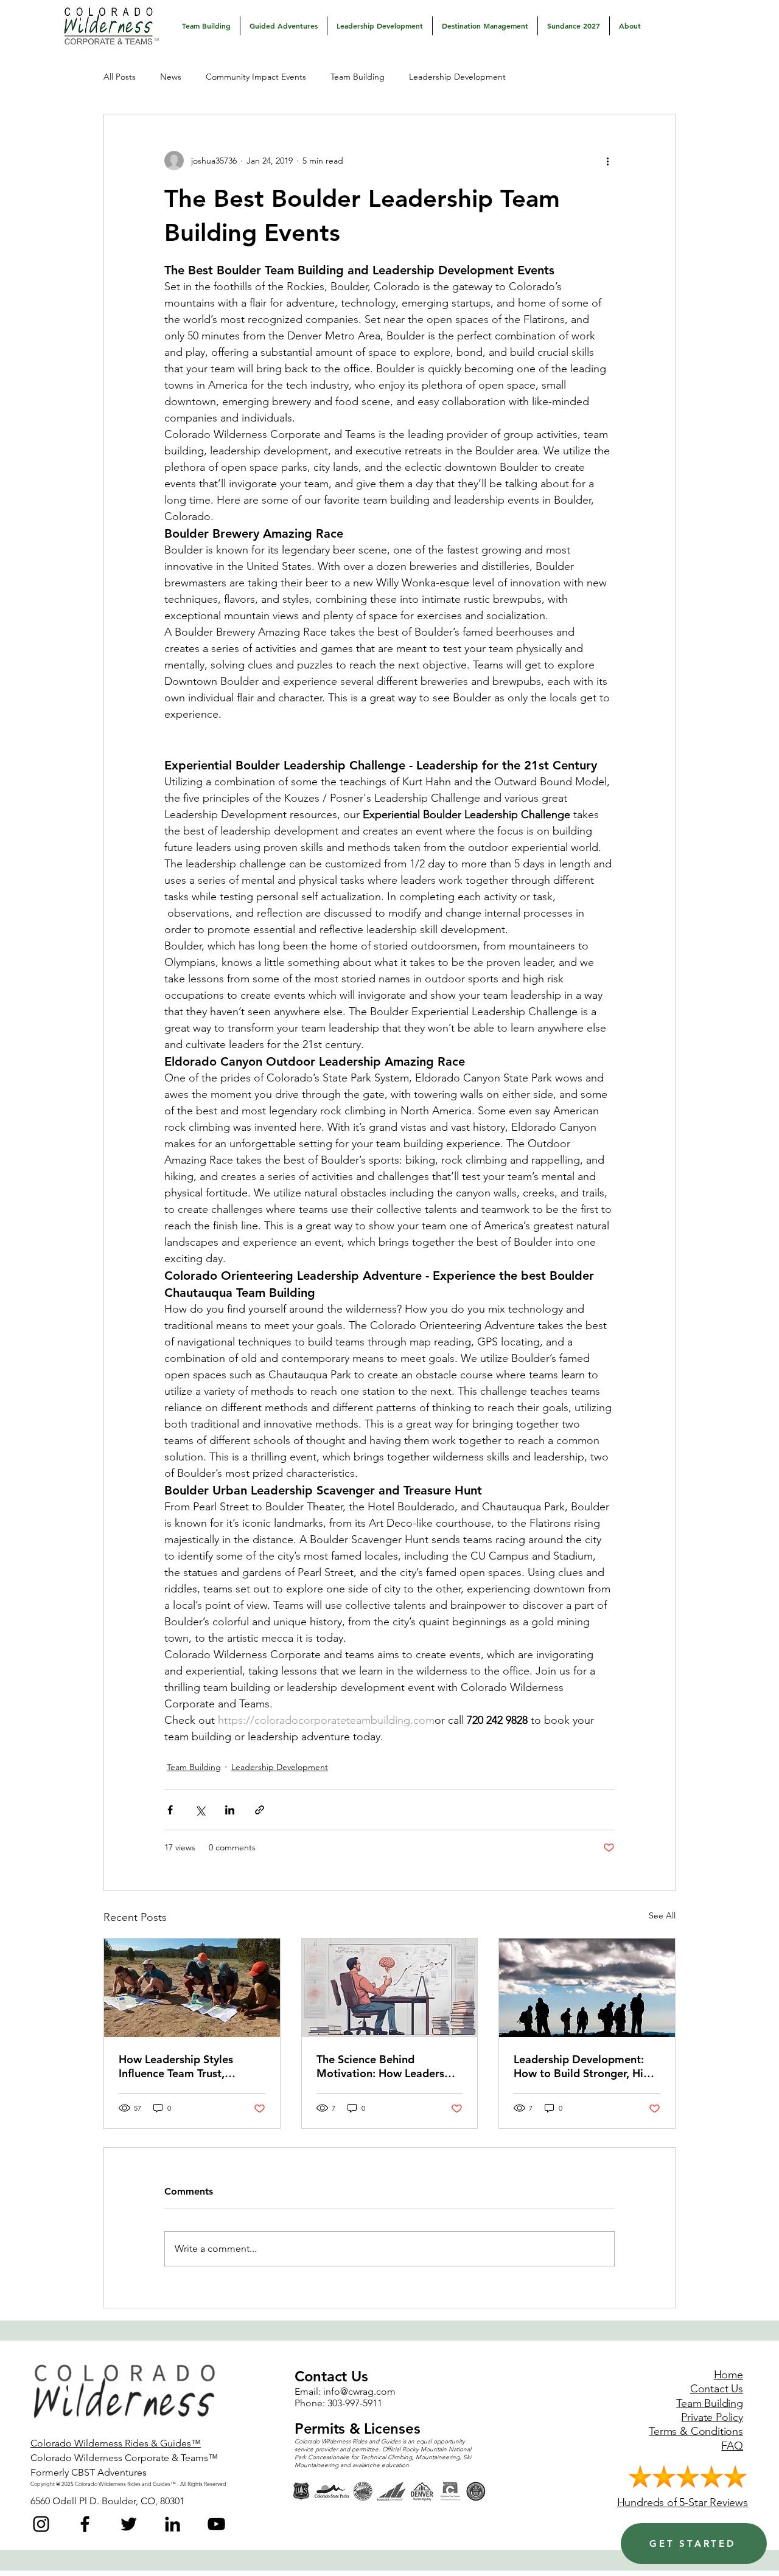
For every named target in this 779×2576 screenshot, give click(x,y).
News (171, 77)
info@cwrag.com (359, 2391)
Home (728, 2375)
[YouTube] (216, 2524)
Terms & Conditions (696, 2431)
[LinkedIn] (173, 2524)
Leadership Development (457, 77)
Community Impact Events (256, 77)
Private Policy (712, 2417)
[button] (206, 26)
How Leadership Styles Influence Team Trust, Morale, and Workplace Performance (179, 2066)
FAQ (732, 2446)
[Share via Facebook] (170, 1810)
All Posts (120, 77)
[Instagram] (41, 2524)
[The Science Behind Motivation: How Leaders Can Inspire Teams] (390, 1988)
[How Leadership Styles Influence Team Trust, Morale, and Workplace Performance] (192, 1988)
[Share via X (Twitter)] (200, 1810)
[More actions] (607, 161)
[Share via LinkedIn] (230, 1810)
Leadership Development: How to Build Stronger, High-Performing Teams (587, 2066)
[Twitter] (129, 2524)
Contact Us (717, 2389)
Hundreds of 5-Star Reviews (683, 2502)
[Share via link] (260, 1810)
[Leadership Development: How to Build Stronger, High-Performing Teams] (587, 1988)
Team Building (358, 77)
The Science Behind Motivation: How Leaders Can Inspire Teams (380, 2066)
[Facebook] (85, 2524)
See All (662, 1915)
